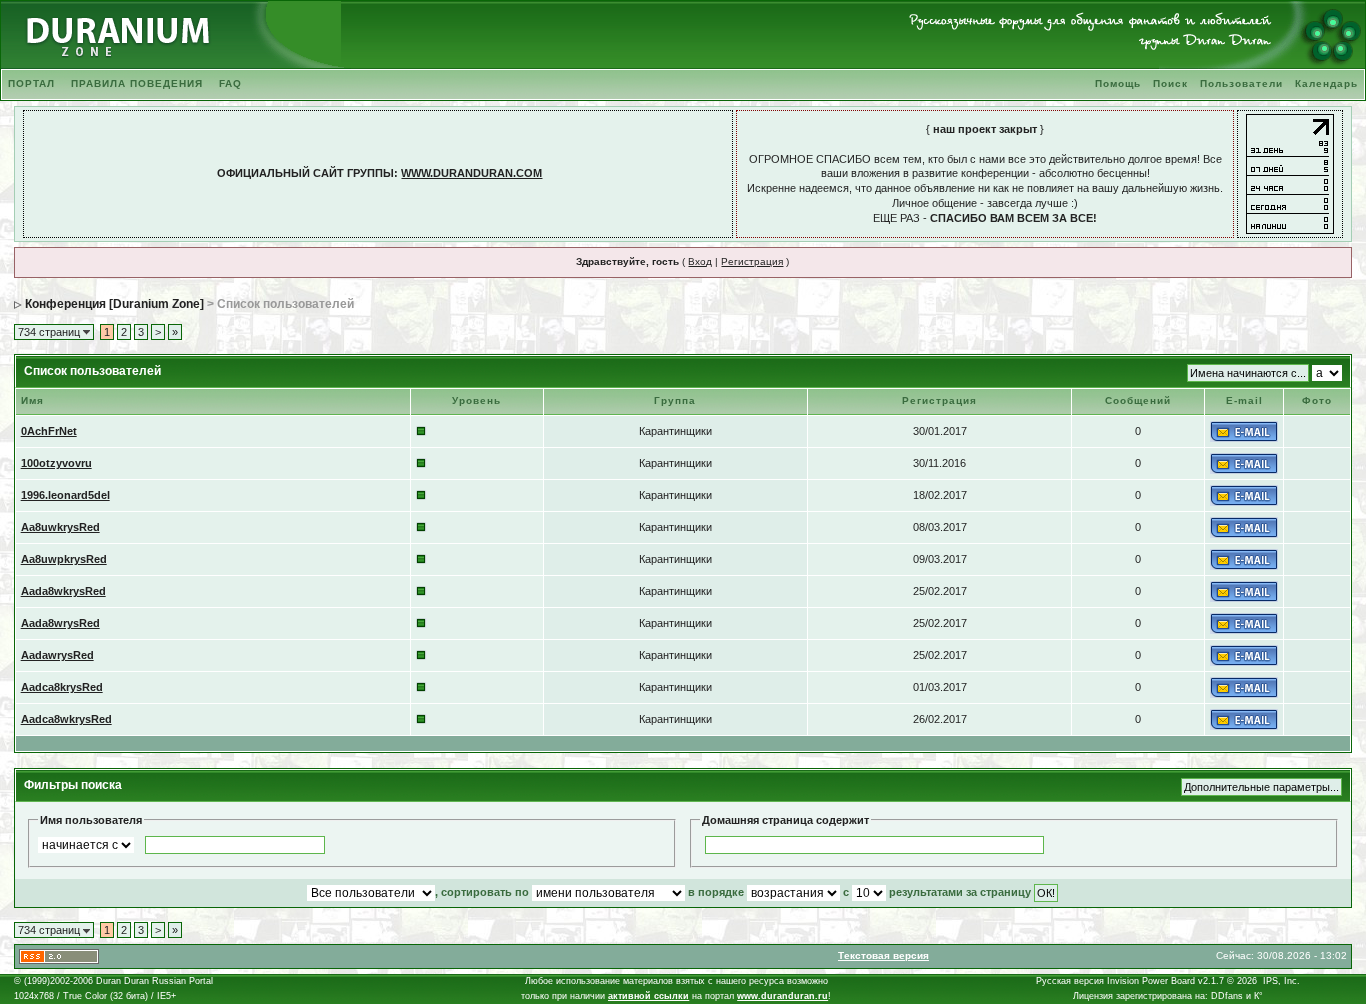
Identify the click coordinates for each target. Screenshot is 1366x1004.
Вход (700, 261)
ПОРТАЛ (31, 83)
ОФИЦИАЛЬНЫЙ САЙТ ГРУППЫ (305, 173)
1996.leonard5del (65, 495)
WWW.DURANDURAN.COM (471, 173)
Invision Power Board (1151, 981)
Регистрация (752, 261)
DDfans (1227, 996)
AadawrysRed (57, 655)
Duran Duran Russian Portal (154, 981)
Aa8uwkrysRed (60, 527)
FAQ (230, 83)
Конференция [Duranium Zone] (114, 304)
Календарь (1326, 83)
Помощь (1118, 83)
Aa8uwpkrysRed (64, 559)
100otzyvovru (56, 463)
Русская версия (1070, 981)
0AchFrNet (49, 431)
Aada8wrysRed (60, 623)
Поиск (1170, 83)
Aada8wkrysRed (63, 591)
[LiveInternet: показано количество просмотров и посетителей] (1290, 173)
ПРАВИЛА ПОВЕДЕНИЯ (137, 83)
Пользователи (1241, 83)
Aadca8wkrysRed (66, 719)
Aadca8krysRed (62, 687)
